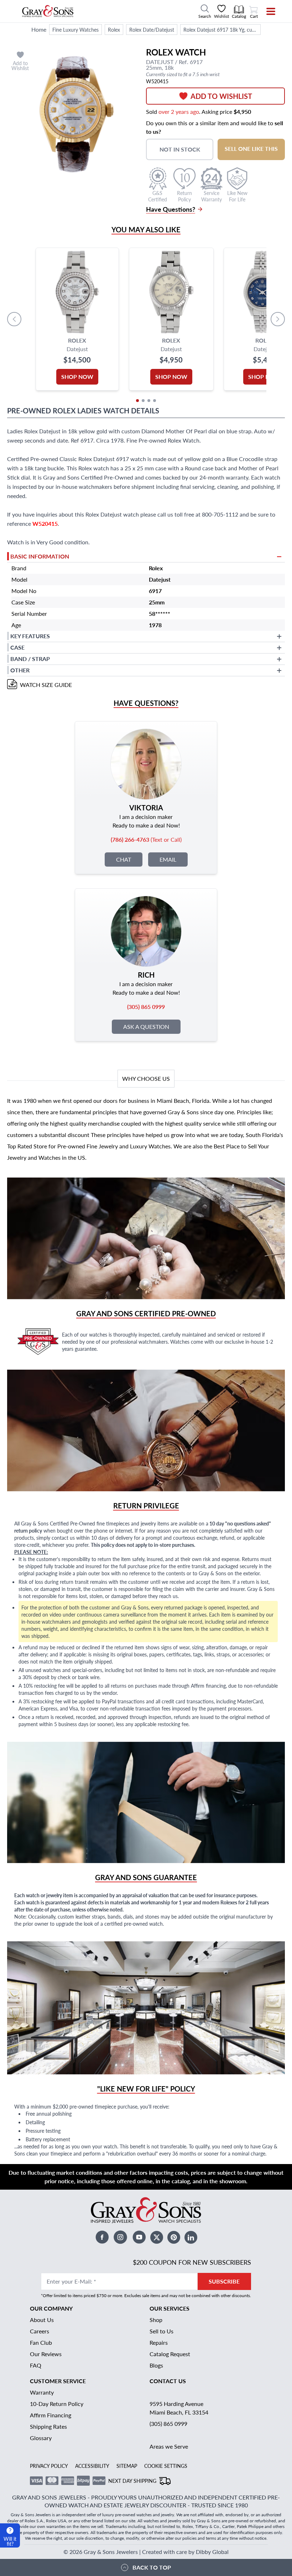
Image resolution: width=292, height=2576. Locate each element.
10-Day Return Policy (57, 2404)
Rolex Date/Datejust (152, 30)
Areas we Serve (169, 2446)
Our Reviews (46, 2354)
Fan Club (41, 2342)
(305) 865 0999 (168, 2424)
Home (39, 29)
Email (168, 859)
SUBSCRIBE (224, 2281)
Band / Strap (30, 659)
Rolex (114, 30)
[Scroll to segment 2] (143, 401)
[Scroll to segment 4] (155, 401)
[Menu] (266, 11)
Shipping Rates (48, 2426)
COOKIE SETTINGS (166, 2466)
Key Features (30, 636)
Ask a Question (146, 1027)
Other (20, 670)
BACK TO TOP (152, 2567)
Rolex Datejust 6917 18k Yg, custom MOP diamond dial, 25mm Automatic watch (222, 30)
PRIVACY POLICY (49, 2466)
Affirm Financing (51, 2415)
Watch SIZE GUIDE (46, 685)
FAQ (36, 2365)
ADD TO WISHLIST (221, 96)
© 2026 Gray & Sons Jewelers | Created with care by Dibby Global (146, 2552)
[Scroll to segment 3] (149, 401)
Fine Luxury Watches (75, 30)
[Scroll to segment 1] (137, 401)
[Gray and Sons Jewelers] (48, 11)
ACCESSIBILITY (92, 2466)
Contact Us (168, 2381)
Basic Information (40, 556)
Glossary (41, 2438)
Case (17, 647)
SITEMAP (127, 2466)
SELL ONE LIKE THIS (251, 149)
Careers (40, 2331)
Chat (124, 859)
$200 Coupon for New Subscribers (192, 2262)
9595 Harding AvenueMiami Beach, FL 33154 (179, 2408)
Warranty (42, 2392)
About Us (42, 2320)
